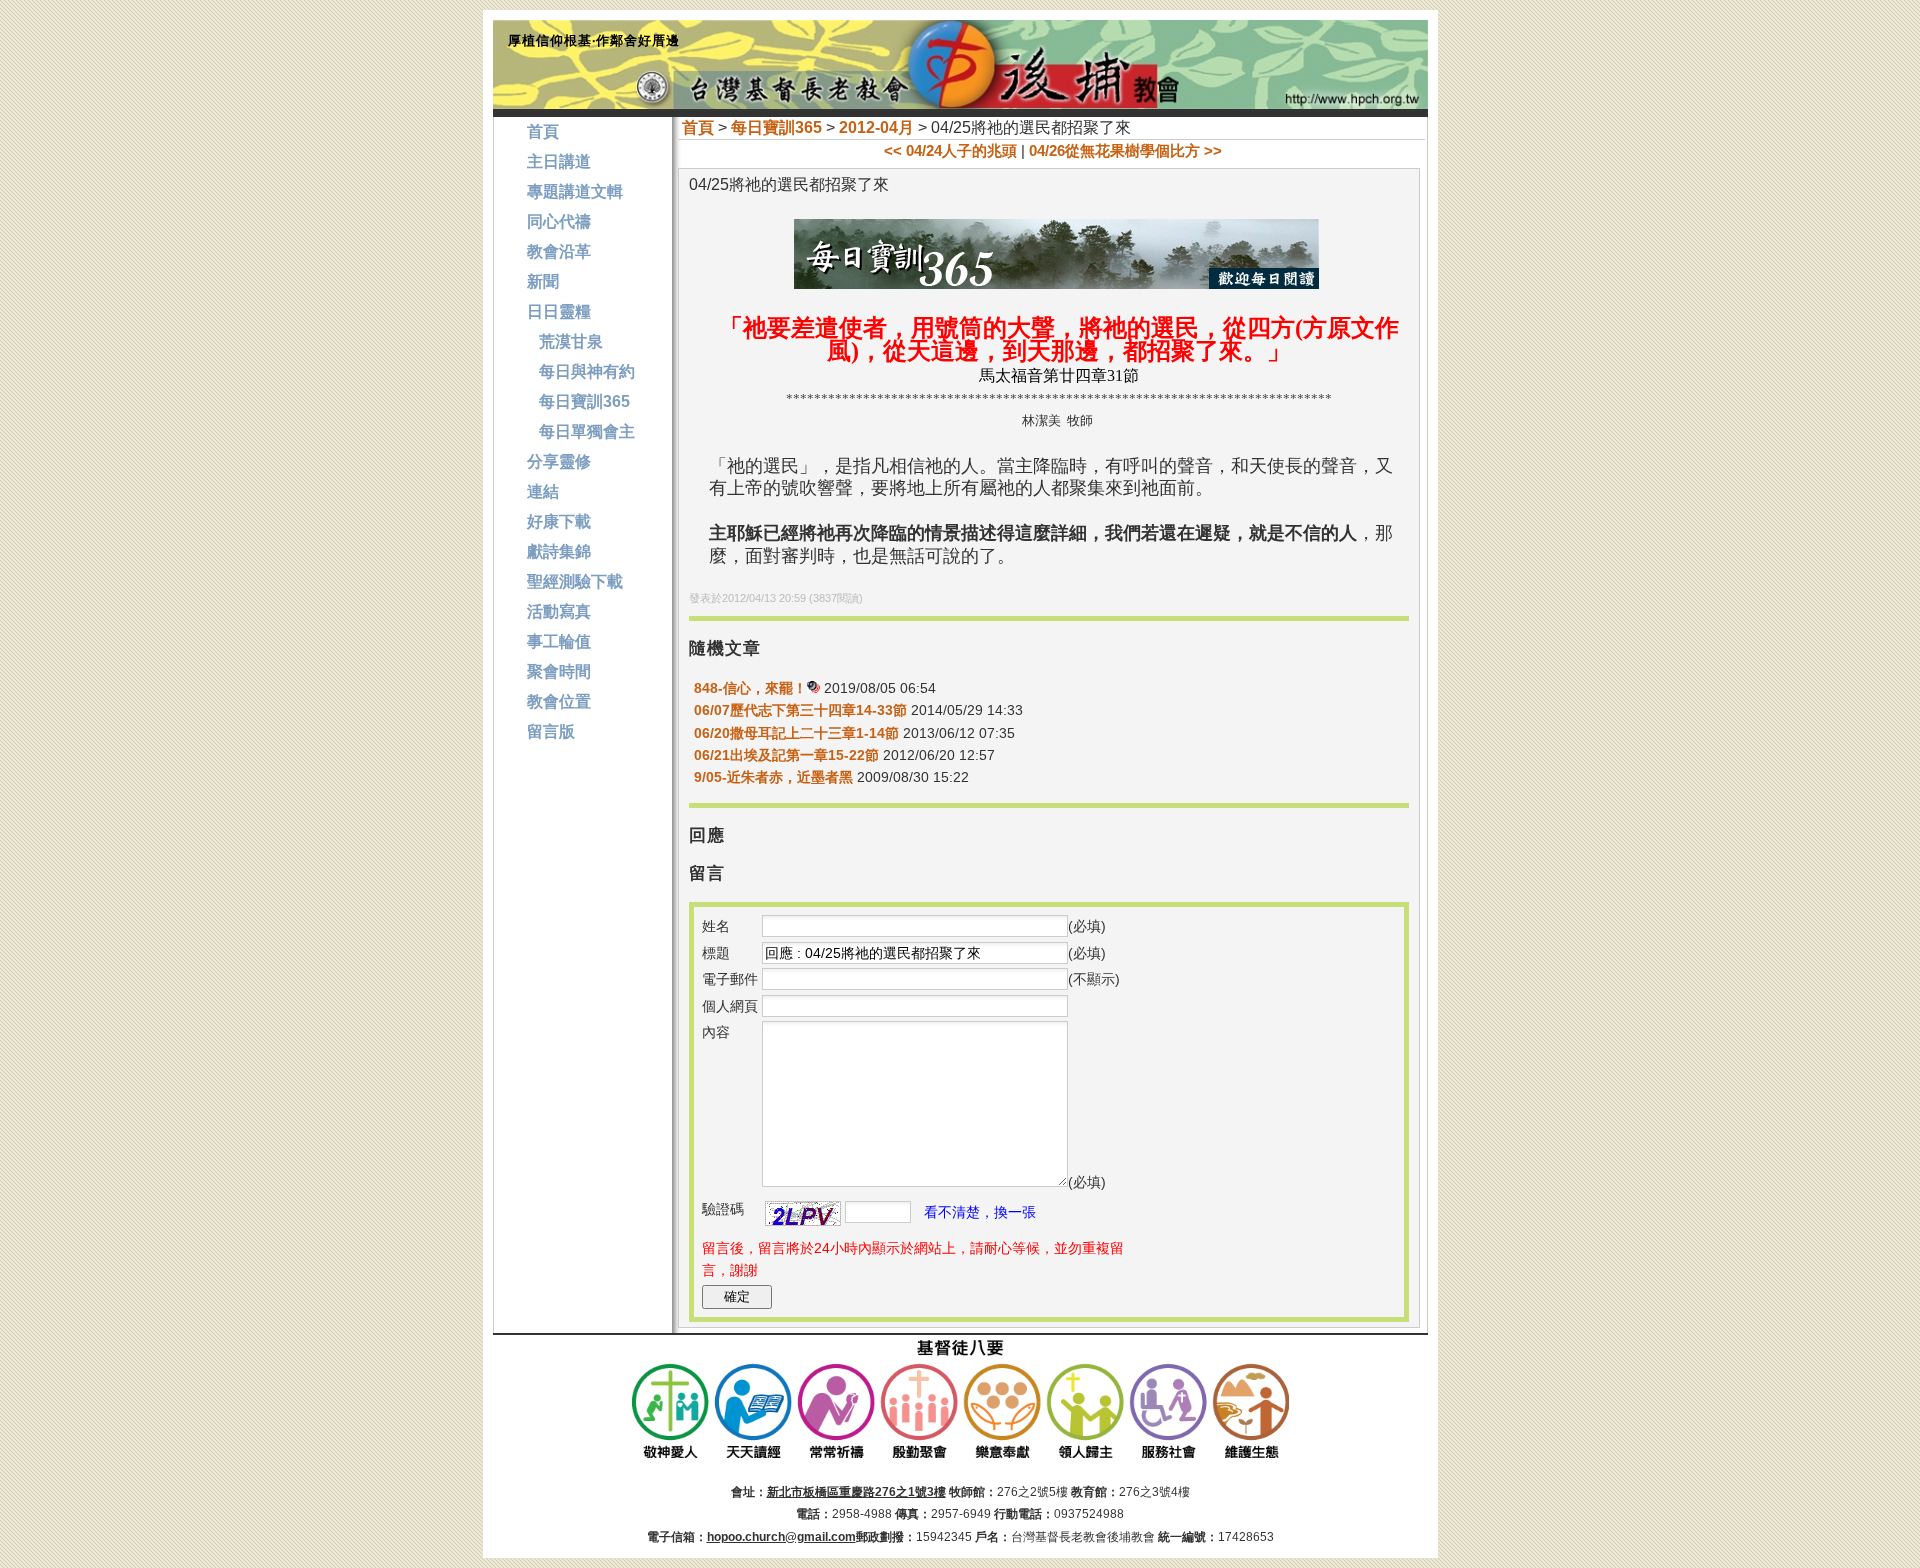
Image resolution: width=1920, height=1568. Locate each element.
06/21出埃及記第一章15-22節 (786, 755)
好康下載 (559, 521)
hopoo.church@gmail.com (781, 1537)
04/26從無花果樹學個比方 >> (1125, 150)
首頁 (698, 127)
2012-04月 (876, 127)
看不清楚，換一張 (980, 1212)
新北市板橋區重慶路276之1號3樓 (856, 1492)
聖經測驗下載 (575, 581)
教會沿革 (559, 251)
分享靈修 (559, 461)
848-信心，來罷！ (750, 688)
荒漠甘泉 (565, 341)
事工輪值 (559, 641)
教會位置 (559, 701)
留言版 (551, 731)
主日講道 (559, 161)
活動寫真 (559, 611)
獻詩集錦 (559, 551)
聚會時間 (559, 671)
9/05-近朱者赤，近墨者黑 (773, 777)
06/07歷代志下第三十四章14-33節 (800, 710)
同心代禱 (559, 221)
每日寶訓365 (776, 127)
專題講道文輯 (575, 191)
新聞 (543, 281)
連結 (543, 491)
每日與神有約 (581, 371)
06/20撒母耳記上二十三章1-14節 (796, 733)
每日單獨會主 (581, 431)
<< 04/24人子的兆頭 (950, 150)
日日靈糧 (559, 311)
